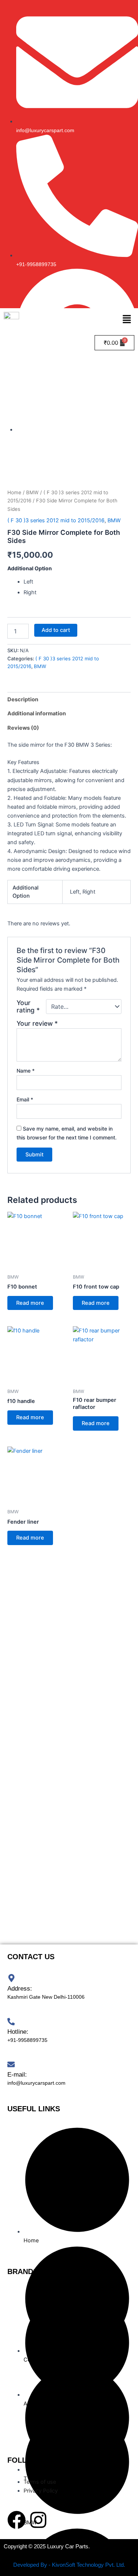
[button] (127, 320)
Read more (30, 1303)
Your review (37, 1023)
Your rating (28, 1007)
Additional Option (30, 568)
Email (25, 1099)
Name (26, 1071)
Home (14, 492)
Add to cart (56, 630)
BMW (32, 492)
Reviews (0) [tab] (23, 728)
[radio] (77, 582)
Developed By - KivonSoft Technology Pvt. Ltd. (69, 2565)
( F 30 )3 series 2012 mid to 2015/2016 (56, 520)
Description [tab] (23, 699)
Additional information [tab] (37, 713)
